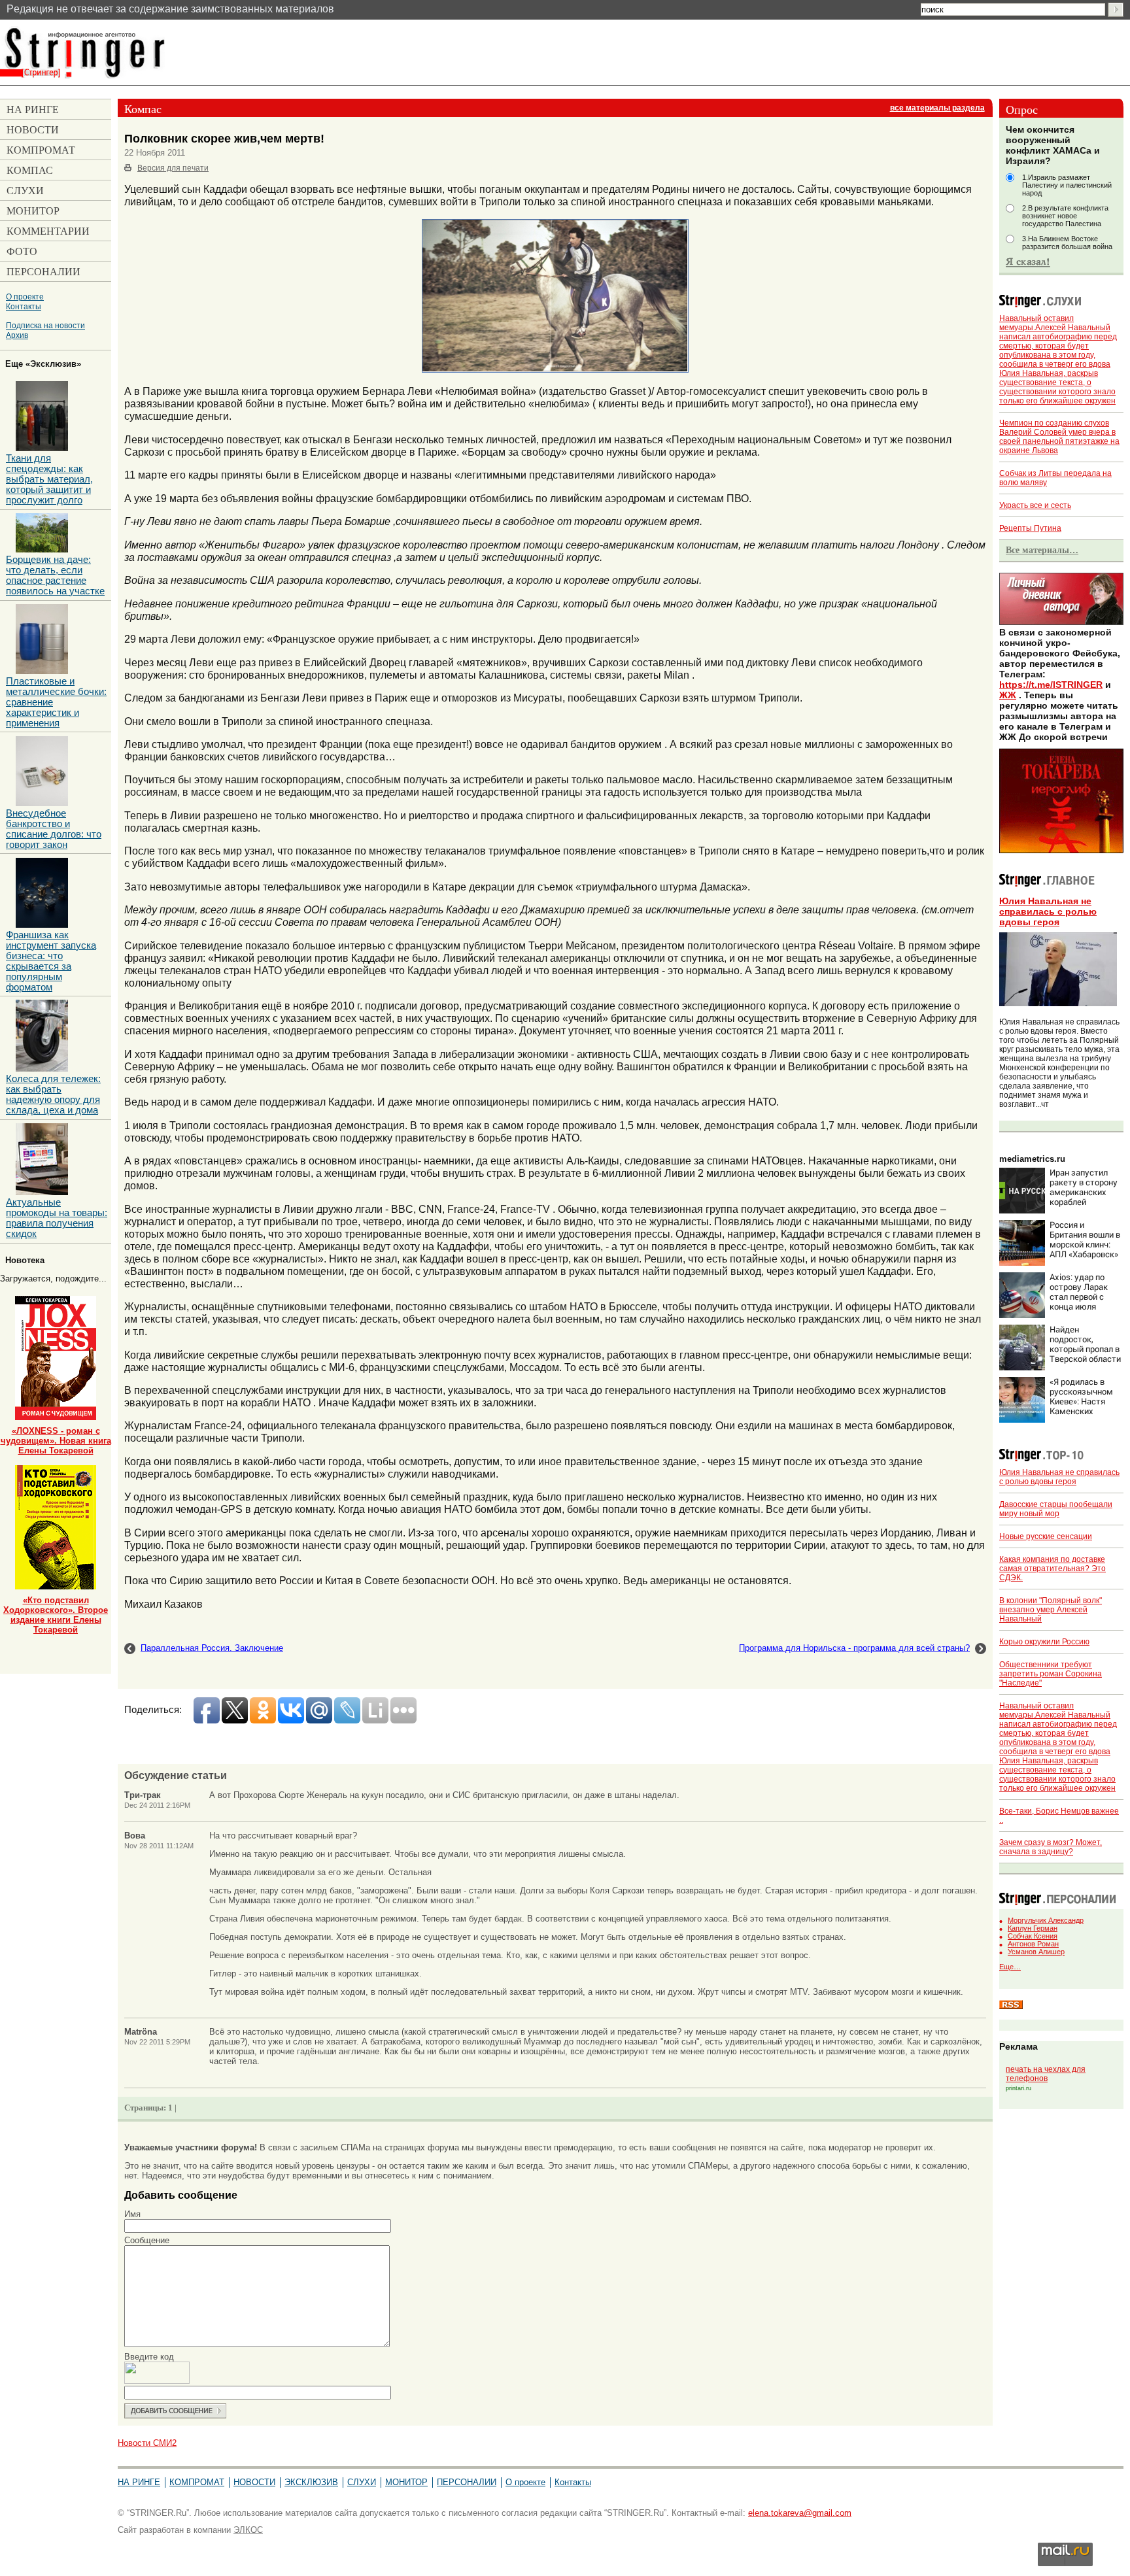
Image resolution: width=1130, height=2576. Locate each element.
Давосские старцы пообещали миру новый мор (1056, 1509)
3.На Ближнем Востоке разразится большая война (1067, 243)
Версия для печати (173, 168)
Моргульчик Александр (1046, 1920)
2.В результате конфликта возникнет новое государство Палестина (1065, 216)
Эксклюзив (311, 2482)
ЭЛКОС (248, 2530)
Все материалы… (1042, 550)
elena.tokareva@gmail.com (800, 2513)
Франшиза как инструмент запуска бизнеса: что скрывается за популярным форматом (51, 961)
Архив (17, 335)
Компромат (197, 2482)
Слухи (362, 2482)
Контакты (24, 306)
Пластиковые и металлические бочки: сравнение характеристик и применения (56, 702)
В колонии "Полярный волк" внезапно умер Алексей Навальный (1051, 1610)
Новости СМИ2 (147, 2443)
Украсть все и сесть (1035, 505)
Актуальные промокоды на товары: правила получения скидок (57, 1218)
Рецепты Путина (1030, 528)
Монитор (406, 2482)
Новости (254, 2482)
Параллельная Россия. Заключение (212, 1648)
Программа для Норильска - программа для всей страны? (854, 1648)
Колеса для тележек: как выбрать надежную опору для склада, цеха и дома (53, 1094)
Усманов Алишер (1036, 1952)
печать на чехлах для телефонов (1046, 2074)
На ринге (139, 2482)
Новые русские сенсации (1046, 1536)
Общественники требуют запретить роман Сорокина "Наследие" (1051, 1674)
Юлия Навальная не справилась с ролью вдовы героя (1048, 911)
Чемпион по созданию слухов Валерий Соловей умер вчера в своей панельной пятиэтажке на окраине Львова (1059, 437)
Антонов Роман (1033, 1944)
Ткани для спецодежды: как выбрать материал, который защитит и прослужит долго (49, 479)
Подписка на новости (45, 325)
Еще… (1010, 1967)
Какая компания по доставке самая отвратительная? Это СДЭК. (1053, 1568)
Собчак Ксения (1033, 1936)
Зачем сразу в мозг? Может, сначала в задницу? (1051, 1847)
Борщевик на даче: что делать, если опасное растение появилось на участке (55, 575)
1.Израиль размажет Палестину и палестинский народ (1067, 185)
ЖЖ (1008, 695)
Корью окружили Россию (1044, 1642)
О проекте (25, 297)
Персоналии (467, 2482)
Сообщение (147, 2240)
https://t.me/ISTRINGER (1051, 685)
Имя (132, 2214)
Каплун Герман (1033, 1928)
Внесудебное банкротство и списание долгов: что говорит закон (54, 829)
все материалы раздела (937, 108)
